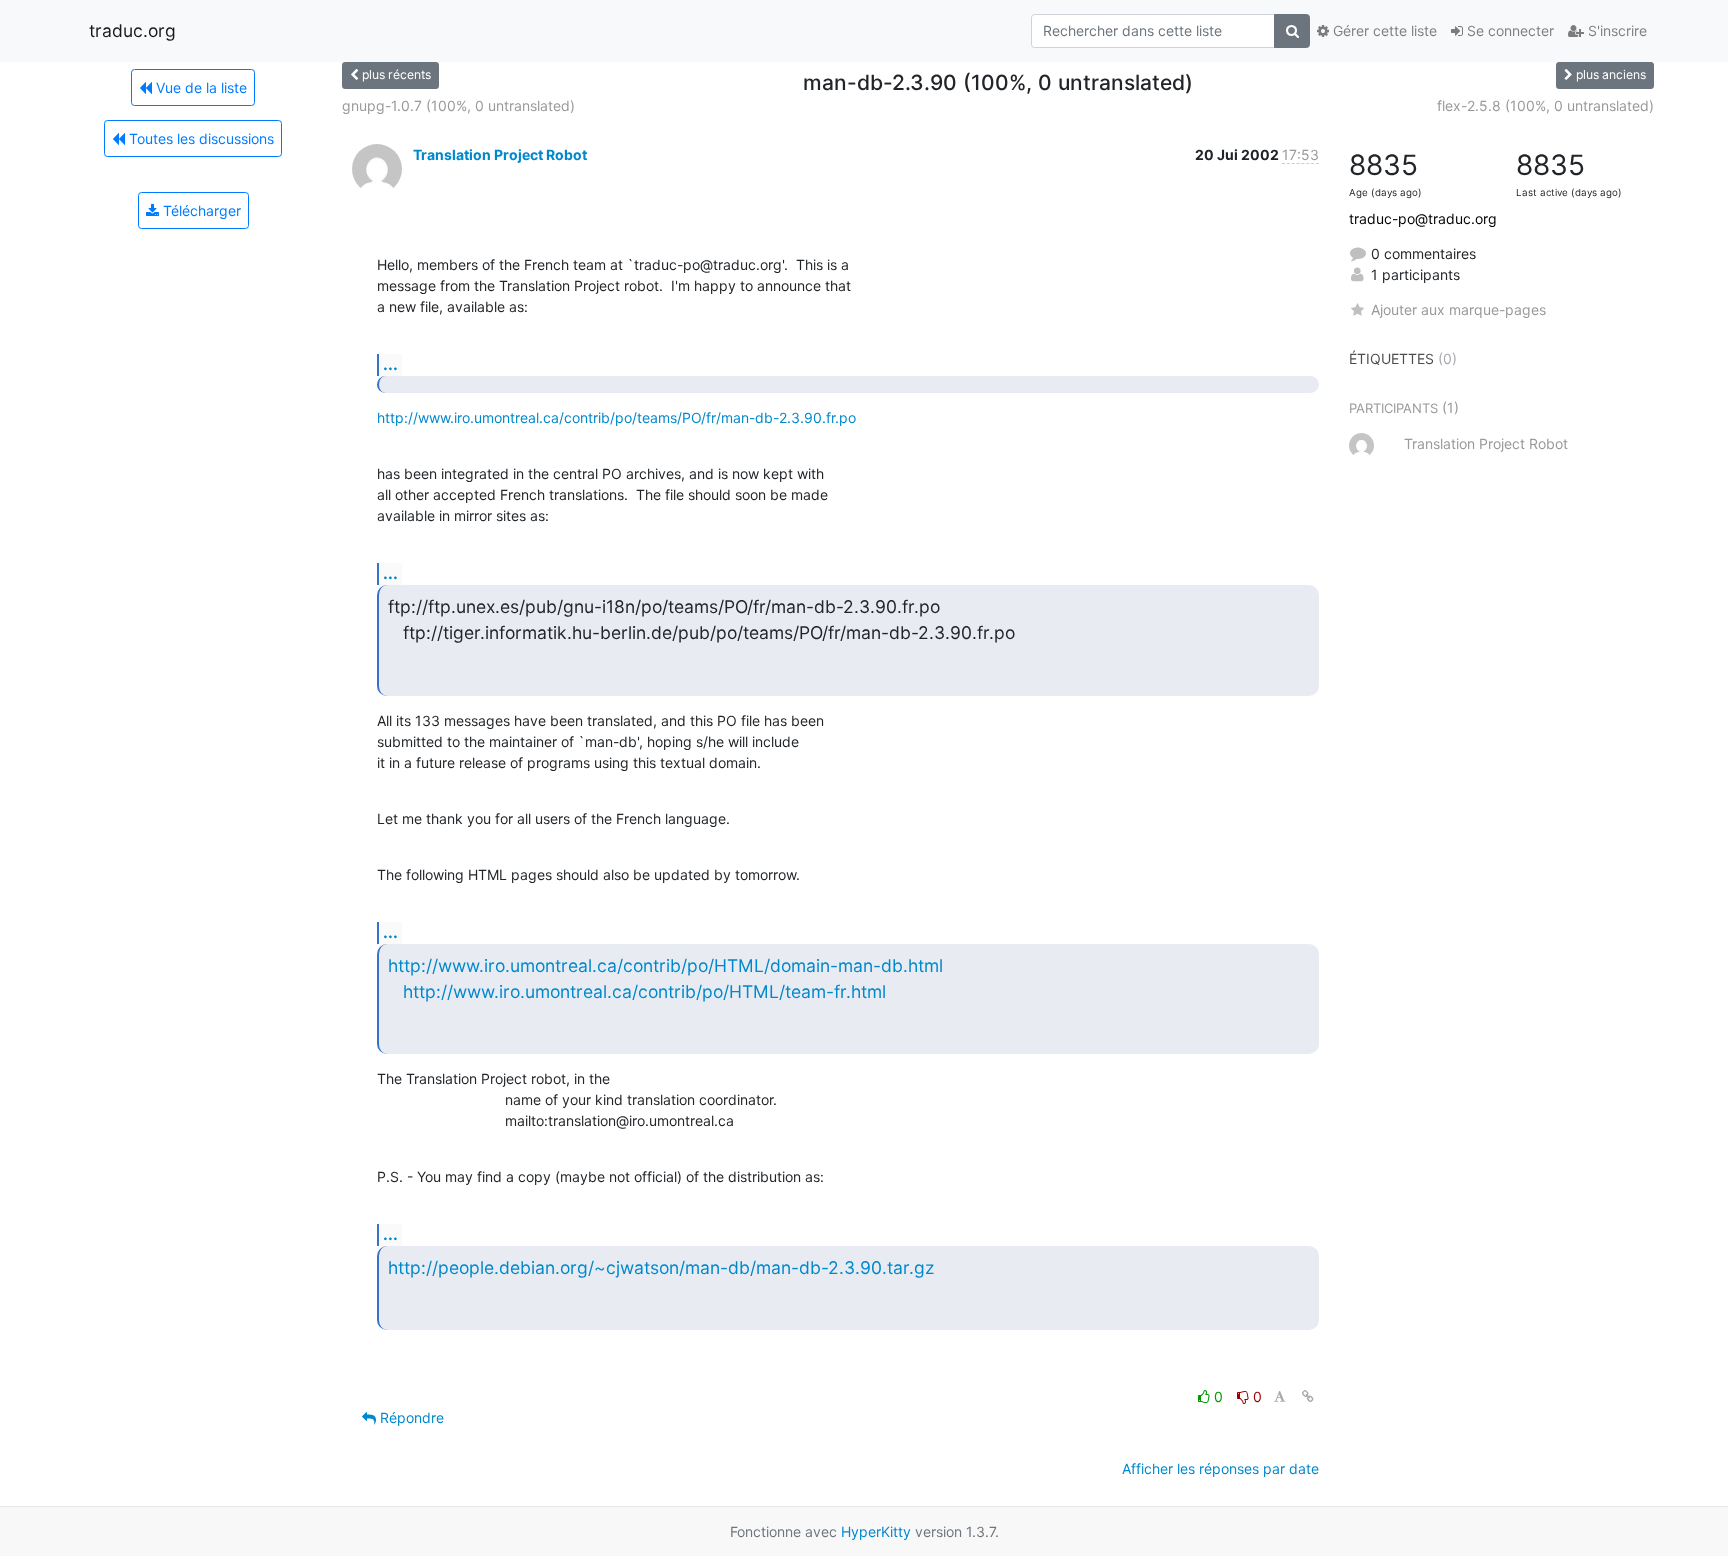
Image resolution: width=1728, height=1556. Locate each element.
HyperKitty (876, 1531)
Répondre (410, 1417)
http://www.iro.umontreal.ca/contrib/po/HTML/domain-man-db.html (665, 965)
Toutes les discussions (199, 138)
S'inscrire (1615, 30)
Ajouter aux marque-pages (1458, 309)
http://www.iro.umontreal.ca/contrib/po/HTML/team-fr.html (644, 991)
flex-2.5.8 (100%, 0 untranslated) (1545, 105)
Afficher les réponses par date (1220, 1468)
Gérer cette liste (1383, 30)
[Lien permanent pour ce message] (1308, 1396)
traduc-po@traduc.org (1423, 218)
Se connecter (1508, 30)
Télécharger (200, 210)
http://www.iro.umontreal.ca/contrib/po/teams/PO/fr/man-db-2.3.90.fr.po (616, 417)
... (390, 364)
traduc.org (132, 30)
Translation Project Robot (500, 154)
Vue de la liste (199, 87)
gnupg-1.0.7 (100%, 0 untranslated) (458, 105)
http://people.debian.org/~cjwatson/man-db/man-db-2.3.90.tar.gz (661, 1267)
